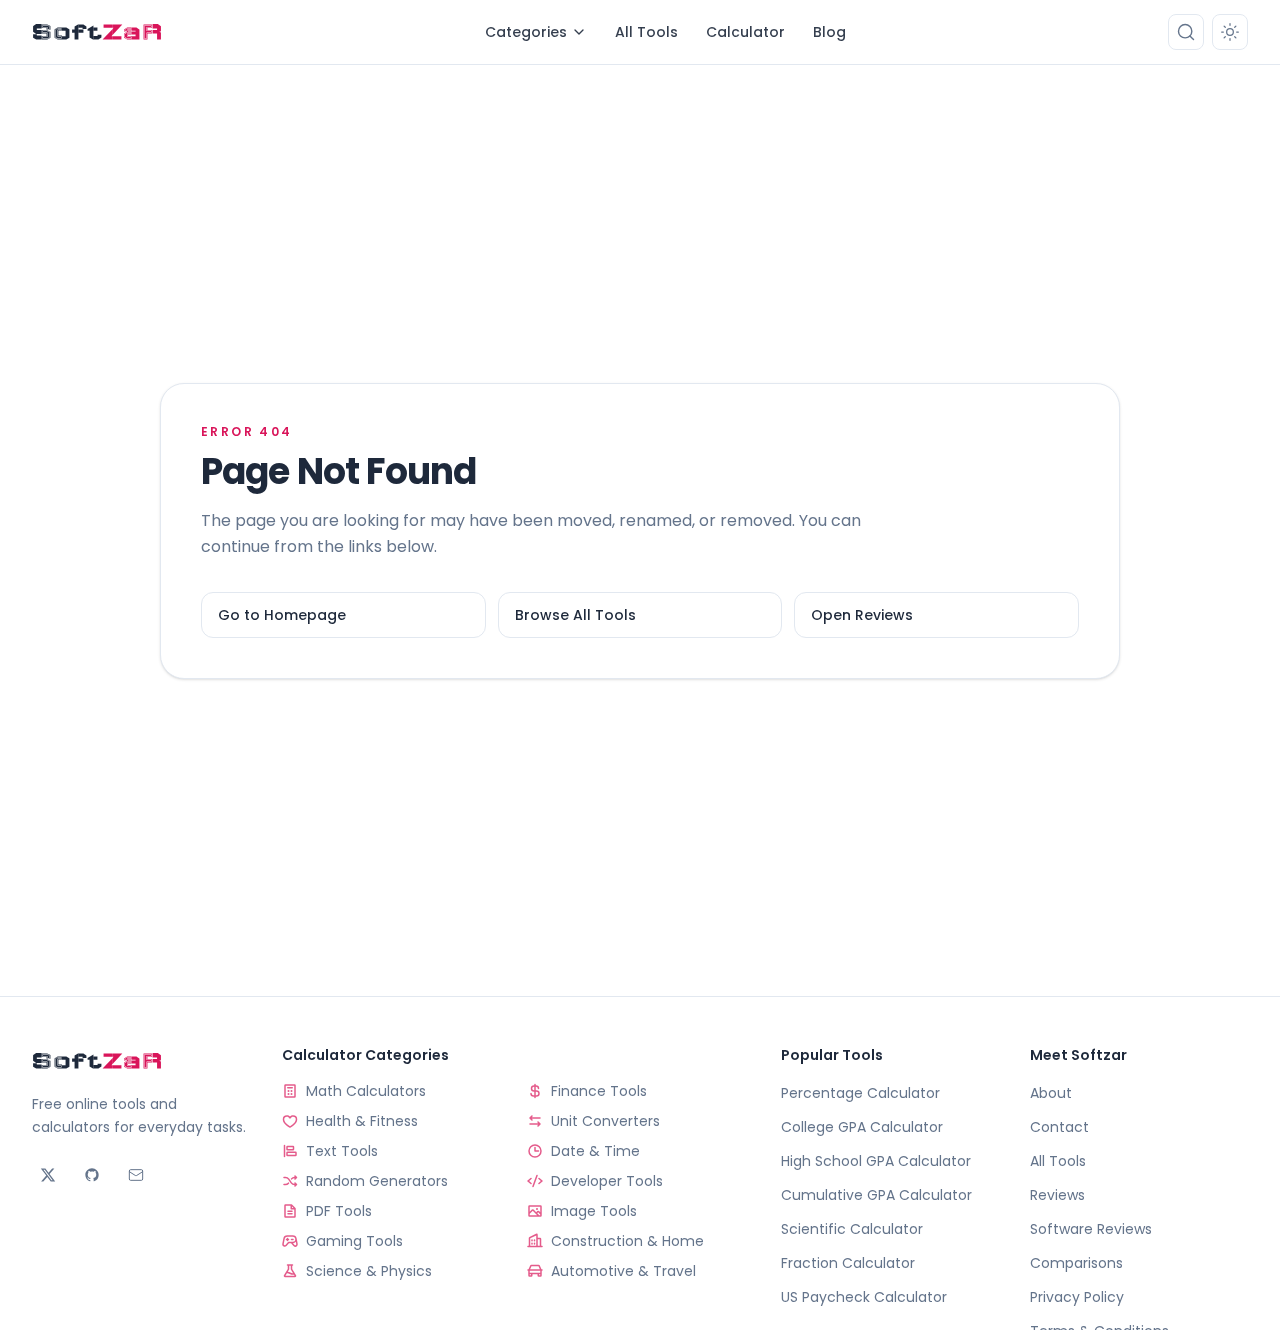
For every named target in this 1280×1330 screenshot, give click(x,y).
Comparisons (1076, 1263)
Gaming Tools (354, 1241)
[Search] (1186, 32)
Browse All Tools (575, 615)
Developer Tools (607, 1181)
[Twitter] (48, 1175)
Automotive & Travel (623, 1271)
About (1051, 1093)
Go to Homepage (282, 615)
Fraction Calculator (848, 1263)
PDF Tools (339, 1211)
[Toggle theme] (1230, 32)
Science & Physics (369, 1271)
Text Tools (342, 1151)
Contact (1059, 1127)
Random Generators (377, 1181)
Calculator (745, 32)
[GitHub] (92, 1175)
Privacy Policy (1077, 1297)
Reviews (1057, 1195)
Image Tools (594, 1211)
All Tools (646, 32)
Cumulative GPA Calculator (876, 1195)
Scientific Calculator (852, 1229)
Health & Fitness (362, 1121)
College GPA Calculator (862, 1127)
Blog (829, 32)
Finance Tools (599, 1091)
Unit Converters (605, 1121)
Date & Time (595, 1151)
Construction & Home (627, 1241)
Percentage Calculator (860, 1093)
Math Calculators (366, 1091)
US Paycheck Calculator (864, 1297)
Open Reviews (862, 615)
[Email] (136, 1175)
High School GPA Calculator (876, 1161)
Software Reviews (1091, 1229)
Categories (526, 32)
